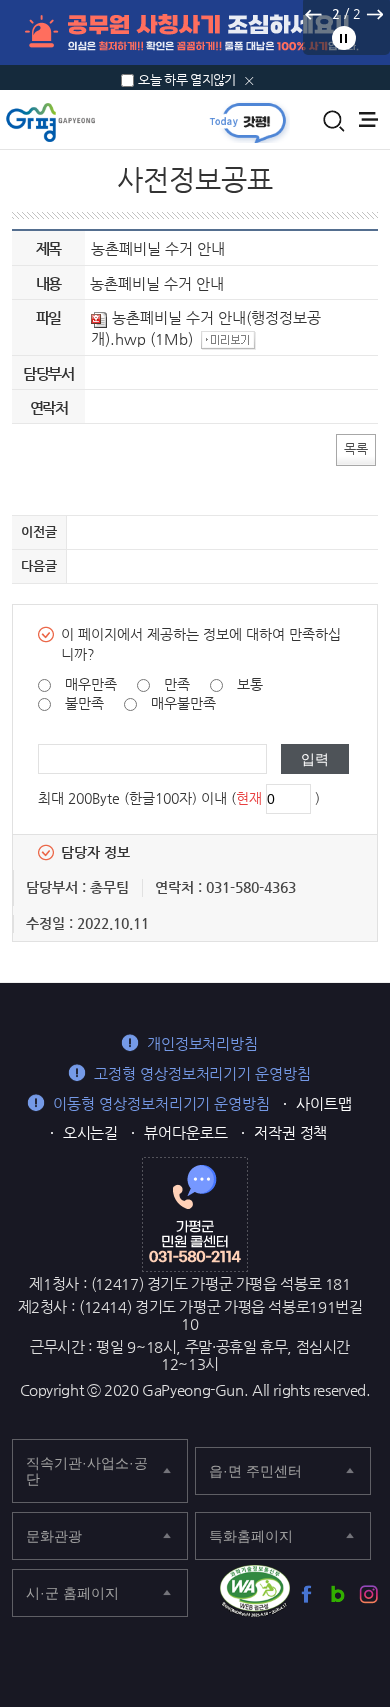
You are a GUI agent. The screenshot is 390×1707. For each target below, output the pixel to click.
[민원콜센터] (195, 1213)
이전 (313, 14)
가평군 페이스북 (306, 1594)
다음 (374, 14)
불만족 (84, 703)
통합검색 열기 (334, 121)
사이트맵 (324, 1103)
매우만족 (91, 684)
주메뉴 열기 (368, 119)
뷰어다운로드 (186, 1132)
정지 (344, 38)
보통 (250, 684)
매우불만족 (183, 703)
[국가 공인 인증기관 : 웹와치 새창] (255, 1591)
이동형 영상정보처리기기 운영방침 (161, 1103)
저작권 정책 (291, 1132)
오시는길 (91, 1132)
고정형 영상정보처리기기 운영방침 (202, 1073)
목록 (356, 448)
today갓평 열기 (248, 122)
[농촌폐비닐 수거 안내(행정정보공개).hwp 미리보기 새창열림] (231, 338)
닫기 (249, 81)
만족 (177, 684)
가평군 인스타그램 (368, 1594)
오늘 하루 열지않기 (187, 79)
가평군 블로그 (337, 1594)
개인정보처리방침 (202, 1043)
